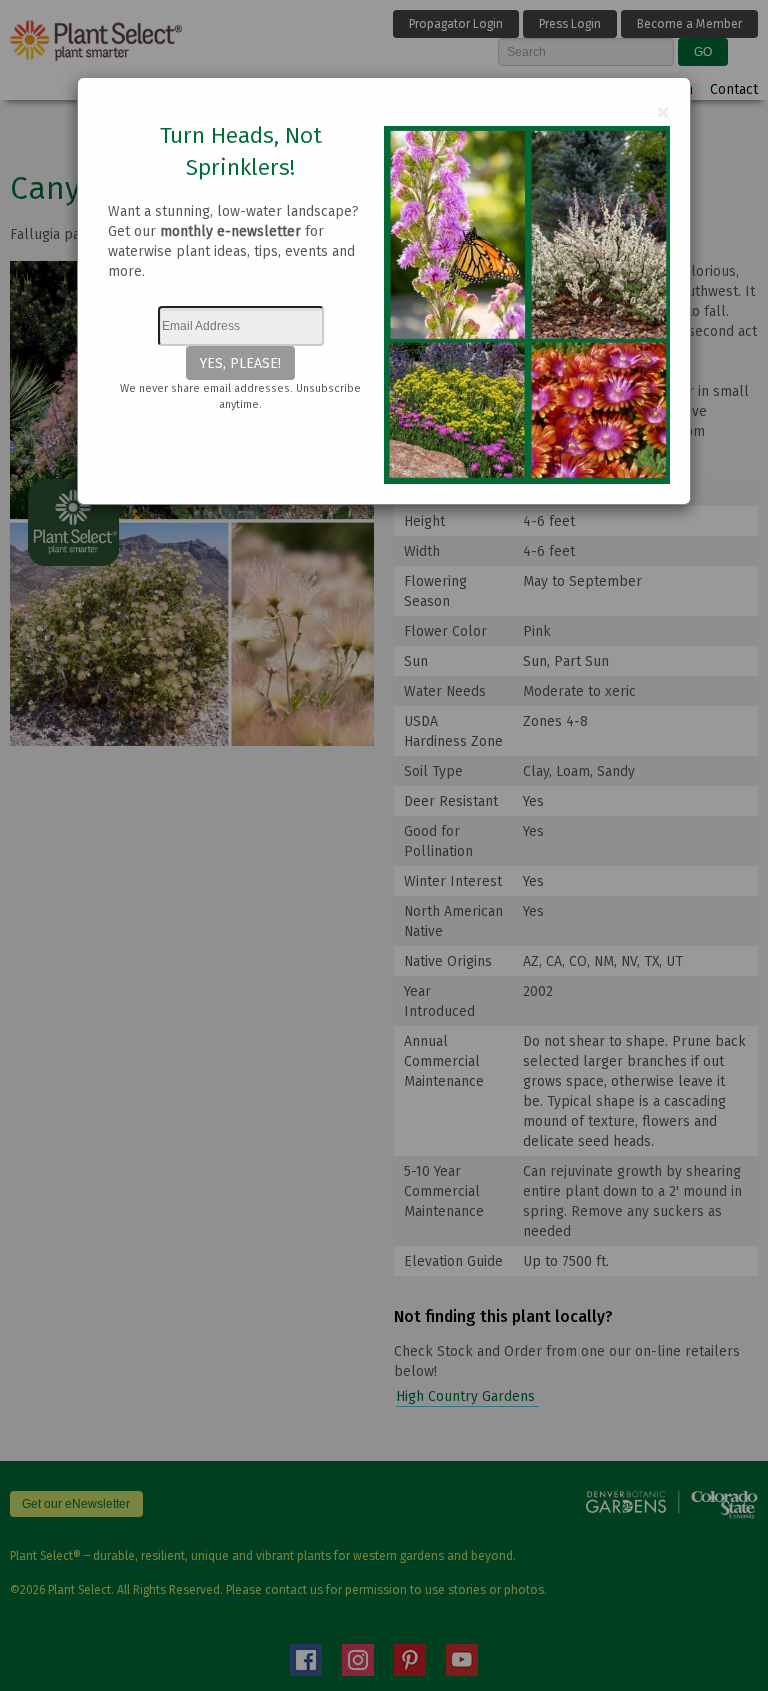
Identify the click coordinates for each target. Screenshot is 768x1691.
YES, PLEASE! (240, 363)
